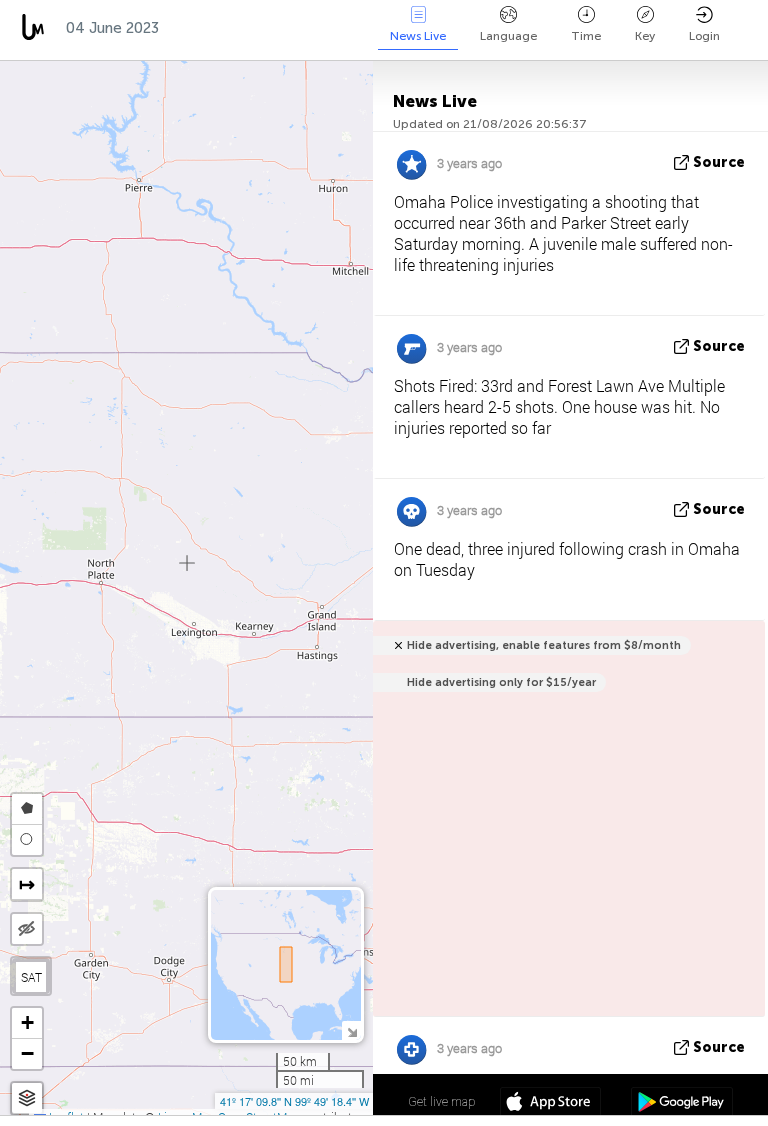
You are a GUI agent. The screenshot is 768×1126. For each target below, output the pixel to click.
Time (586, 36)
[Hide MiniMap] (351, 1030)
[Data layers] (27, 1098)
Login (704, 36)
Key (645, 36)
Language (508, 36)
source (719, 162)
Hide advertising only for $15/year (501, 682)
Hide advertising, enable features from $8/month (544, 645)
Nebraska (215, 28)
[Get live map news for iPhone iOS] (550, 1104)
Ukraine (310, 28)
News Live (418, 36)
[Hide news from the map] (27, 929)
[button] (27, 1023)
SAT (31, 977)
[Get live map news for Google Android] (681, 1104)
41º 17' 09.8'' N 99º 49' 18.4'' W (294, 1101)
